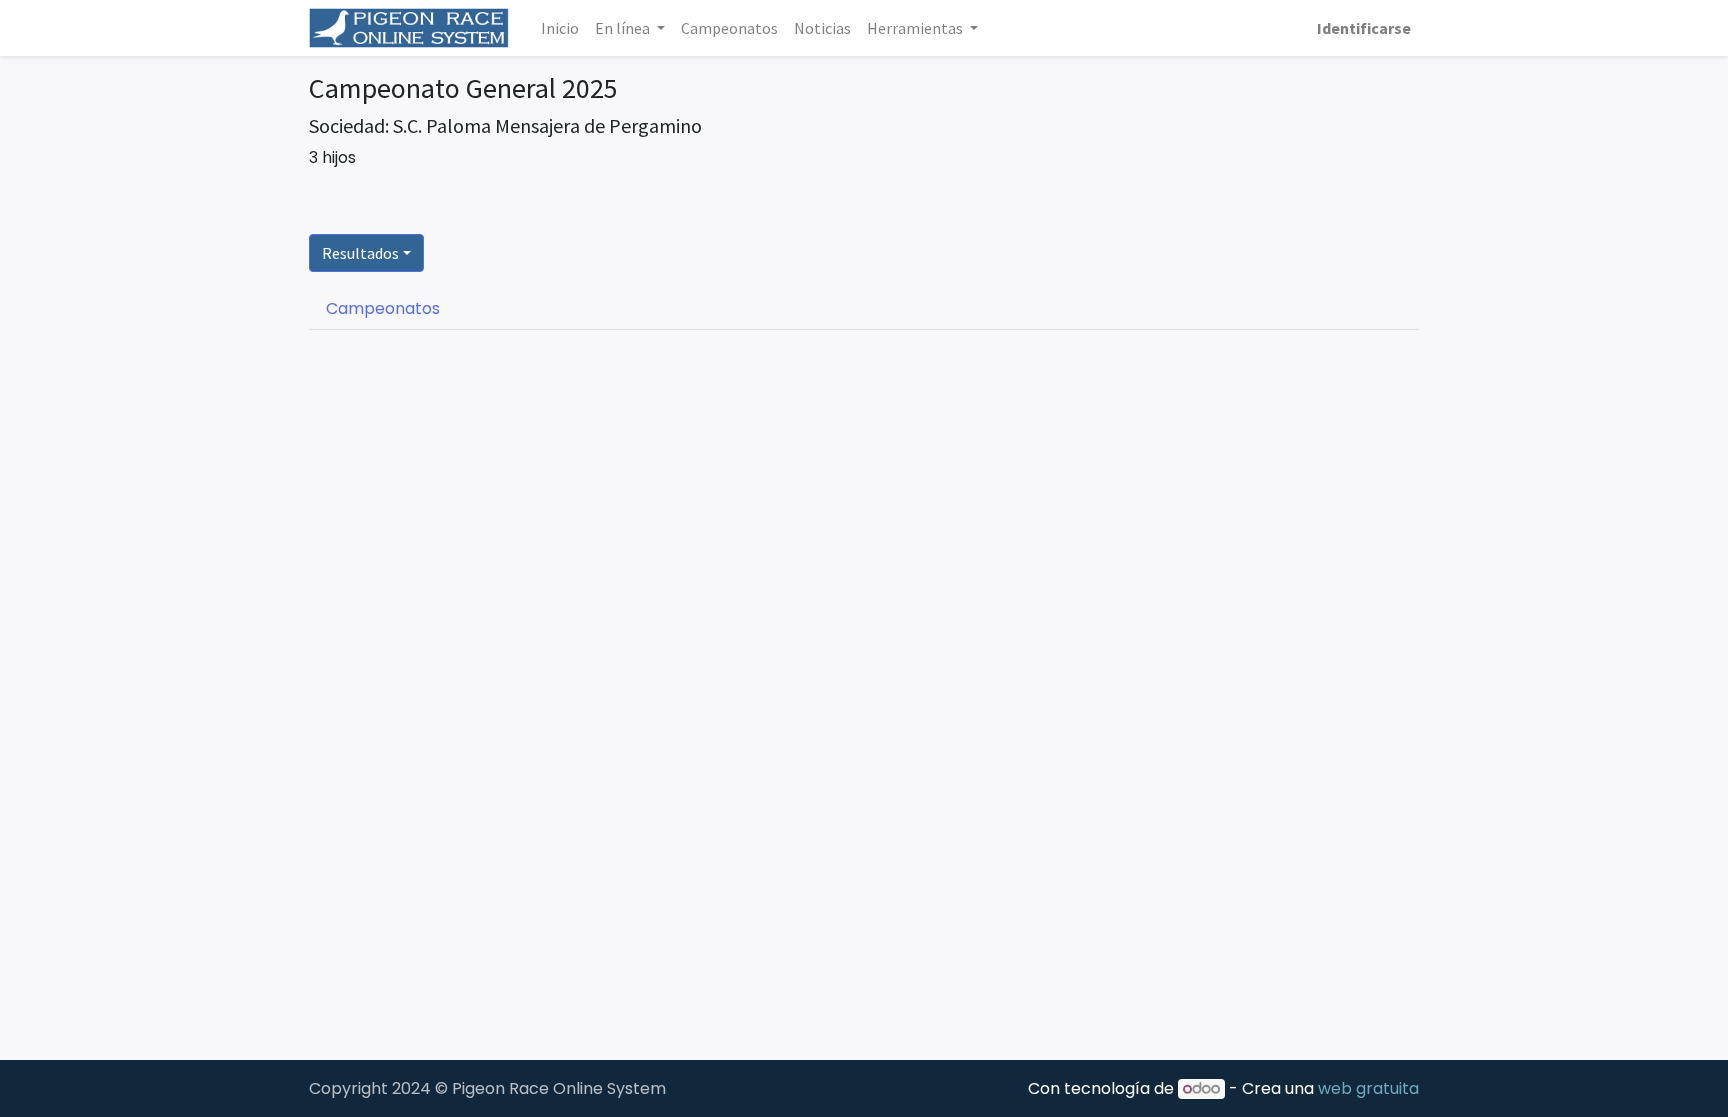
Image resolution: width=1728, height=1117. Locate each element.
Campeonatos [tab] (383, 308)
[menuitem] (560, 28)
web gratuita (1368, 1088)
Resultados (360, 253)
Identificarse (1364, 28)
